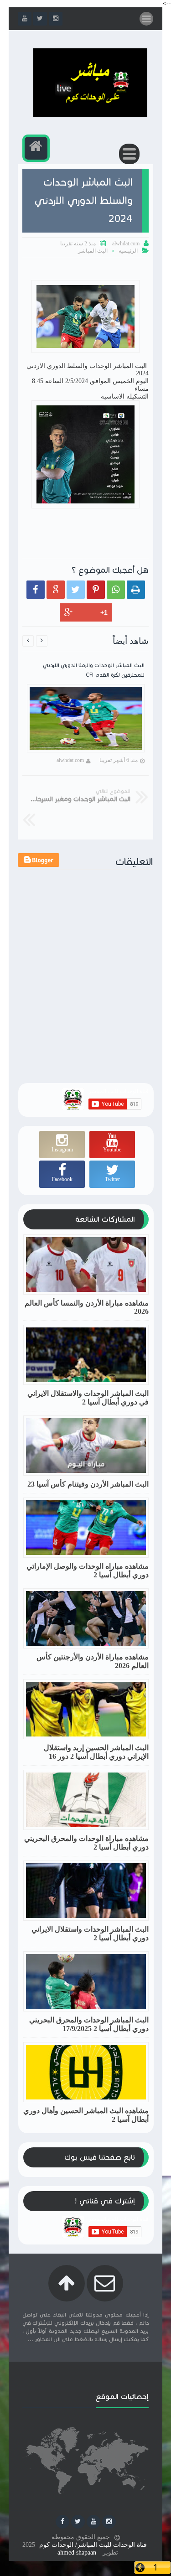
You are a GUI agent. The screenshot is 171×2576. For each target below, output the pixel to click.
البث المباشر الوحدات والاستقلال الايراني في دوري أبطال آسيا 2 (88, 1398)
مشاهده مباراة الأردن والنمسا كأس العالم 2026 (87, 1307)
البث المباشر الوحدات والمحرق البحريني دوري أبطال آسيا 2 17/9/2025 (89, 2024)
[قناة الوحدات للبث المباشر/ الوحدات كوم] (90, 115)
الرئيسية (128, 251)
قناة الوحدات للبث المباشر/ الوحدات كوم (93, 2545)
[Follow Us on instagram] (109, 2522)
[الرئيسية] (36, 148)
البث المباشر (93, 251)
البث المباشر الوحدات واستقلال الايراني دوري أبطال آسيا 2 (90, 1933)
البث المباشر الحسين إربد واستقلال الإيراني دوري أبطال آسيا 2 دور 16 (96, 1752)
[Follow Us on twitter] (78, 2522)
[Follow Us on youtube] (93, 2522)
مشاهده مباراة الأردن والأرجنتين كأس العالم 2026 (93, 1661)
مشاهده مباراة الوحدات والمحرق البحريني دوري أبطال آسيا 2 (86, 1843)
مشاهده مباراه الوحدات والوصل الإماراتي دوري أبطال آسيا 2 (88, 1570)
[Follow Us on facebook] (62, 2522)
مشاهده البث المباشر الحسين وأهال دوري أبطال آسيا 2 (86, 2115)
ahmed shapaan (77, 2553)
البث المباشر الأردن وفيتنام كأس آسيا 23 (88, 1484)
